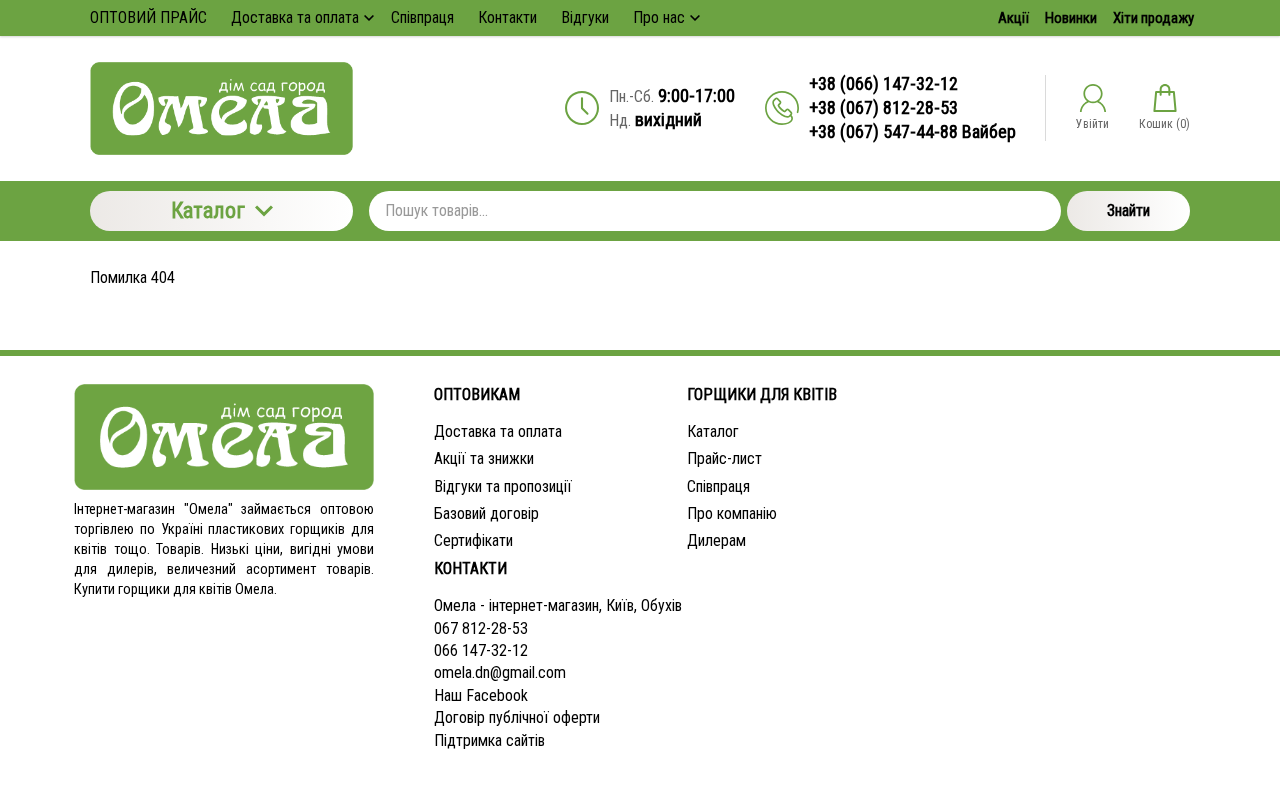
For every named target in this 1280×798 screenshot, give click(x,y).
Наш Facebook (481, 695)
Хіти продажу (1153, 18)
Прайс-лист (724, 458)
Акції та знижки (484, 458)
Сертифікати (473, 540)
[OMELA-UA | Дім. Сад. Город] (221, 108)
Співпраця (718, 486)
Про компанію (732, 513)
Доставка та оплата (498, 431)
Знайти (1128, 210)
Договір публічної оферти (517, 717)
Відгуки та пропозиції (503, 486)
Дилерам (716, 540)
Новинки (1071, 18)
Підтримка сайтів (489, 740)
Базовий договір (486, 513)
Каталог (208, 210)
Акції (1013, 18)
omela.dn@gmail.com (500, 672)
